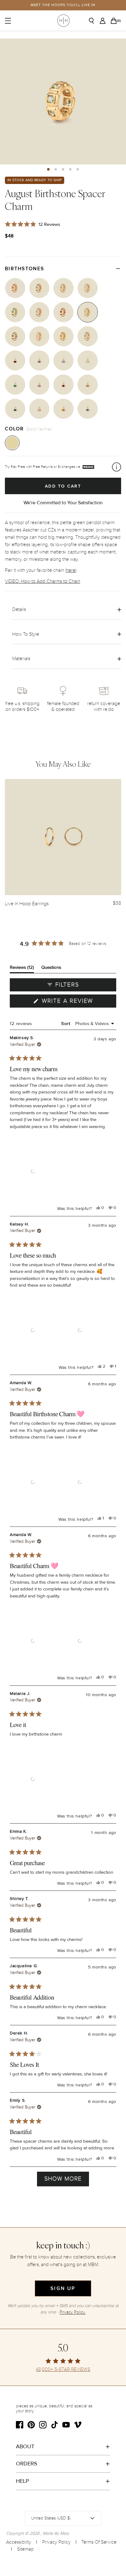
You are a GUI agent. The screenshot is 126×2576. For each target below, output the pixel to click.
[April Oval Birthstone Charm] (88, 360)
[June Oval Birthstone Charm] (39, 385)
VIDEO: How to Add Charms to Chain (43, 581)
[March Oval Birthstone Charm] (63, 360)
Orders (27, 2464)
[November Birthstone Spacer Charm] (63, 336)
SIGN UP (63, 2288)
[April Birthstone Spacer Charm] (88, 288)
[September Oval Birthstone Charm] (15, 409)
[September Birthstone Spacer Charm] (15, 336)
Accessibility (19, 2542)
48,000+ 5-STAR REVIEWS (63, 2370)
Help (22, 2481)
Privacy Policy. (73, 2312)
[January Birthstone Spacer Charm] (15, 288)
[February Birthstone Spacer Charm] (39, 288)
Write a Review (78, 1002)
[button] (48, 169)
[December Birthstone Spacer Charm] (88, 336)
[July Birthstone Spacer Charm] (63, 312)
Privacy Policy (56, 2542)
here (71, 570)
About (25, 2446)
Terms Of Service (99, 2542)
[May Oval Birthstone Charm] (15, 385)
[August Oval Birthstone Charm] (88, 385)
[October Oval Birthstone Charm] (39, 409)
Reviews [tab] (22, 969)
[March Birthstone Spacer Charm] (63, 288)
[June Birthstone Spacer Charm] (39, 312)
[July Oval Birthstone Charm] (63, 385)
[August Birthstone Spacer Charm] (88, 312)
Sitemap (25, 2549)
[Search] (94, 21)
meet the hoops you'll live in (63, 5)
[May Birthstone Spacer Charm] (15, 312)
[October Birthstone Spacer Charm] (39, 336)
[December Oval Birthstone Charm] (88, 409)
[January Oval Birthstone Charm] (15, 360)
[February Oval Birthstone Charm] (39, 360)
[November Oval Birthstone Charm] (63, 409)
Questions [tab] (51, 969)
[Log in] (104, 21)
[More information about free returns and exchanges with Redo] (117, 467)
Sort (66, 1023)
